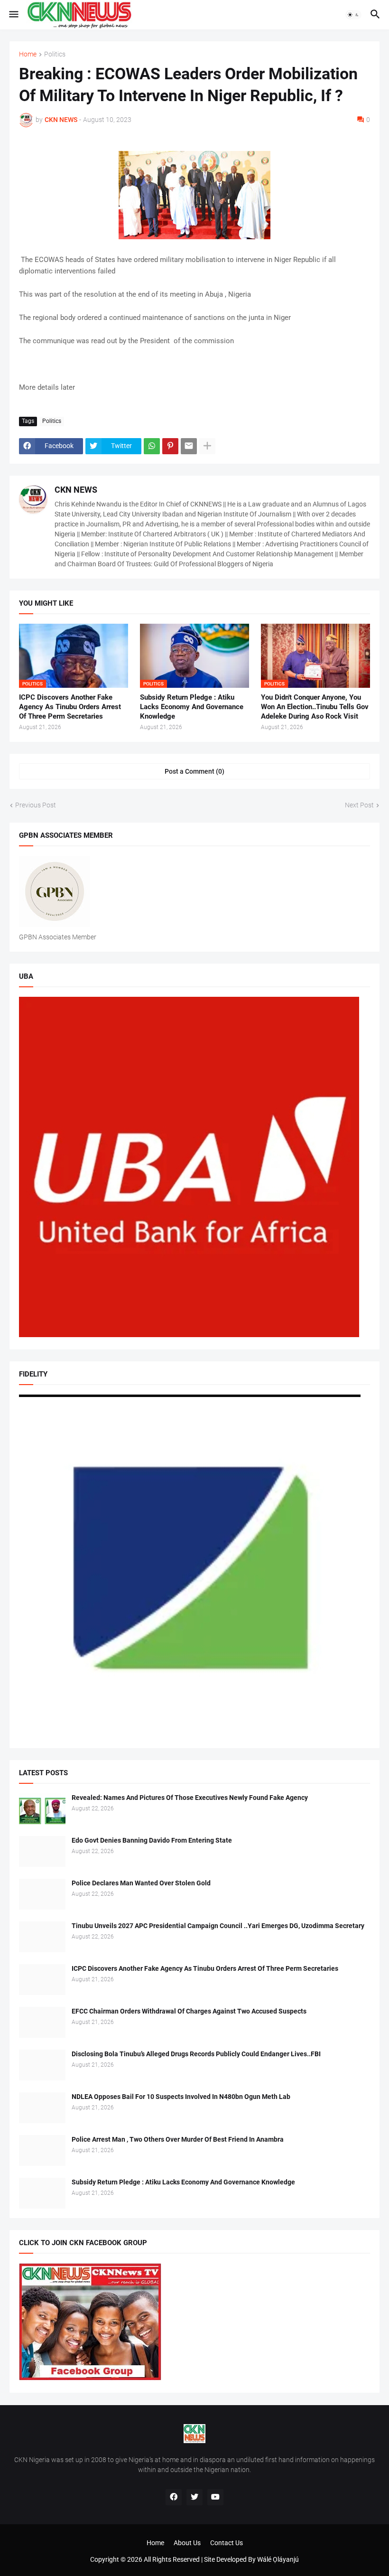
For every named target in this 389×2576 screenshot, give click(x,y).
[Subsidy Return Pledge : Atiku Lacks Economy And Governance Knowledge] (42, 2193)
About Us (187, 2543)
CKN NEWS (76, 490)
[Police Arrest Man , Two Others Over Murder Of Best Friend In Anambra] (42, 2150)
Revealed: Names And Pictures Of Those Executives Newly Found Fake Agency (190, 1798)
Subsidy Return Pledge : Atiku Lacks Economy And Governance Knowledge (192, 707)
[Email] (189, 446)
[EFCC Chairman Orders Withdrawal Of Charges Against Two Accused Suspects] (42, 2022)
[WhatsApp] (152, 446)
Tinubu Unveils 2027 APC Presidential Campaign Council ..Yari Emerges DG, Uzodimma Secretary (218, 1926)
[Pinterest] (170, 446)
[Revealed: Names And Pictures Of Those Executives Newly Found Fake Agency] (42, 1809)
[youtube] (215, 2497)
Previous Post (36, 805)
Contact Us (227, 2543)
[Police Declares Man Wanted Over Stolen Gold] (42, 1894)
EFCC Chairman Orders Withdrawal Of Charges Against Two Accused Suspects (189, 2011)
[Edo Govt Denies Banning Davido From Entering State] (42, 1851)
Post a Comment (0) (194, 771)
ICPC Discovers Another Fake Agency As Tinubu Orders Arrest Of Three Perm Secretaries (70, 707)
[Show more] (207, 446)
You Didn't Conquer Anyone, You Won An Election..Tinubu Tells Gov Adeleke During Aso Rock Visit (315, 707)
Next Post (359, 805)
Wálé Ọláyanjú (278, 2559)
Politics (55, 54)
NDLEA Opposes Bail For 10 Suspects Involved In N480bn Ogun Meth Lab (181, 2097)
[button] (13, 15)
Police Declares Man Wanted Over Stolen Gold (141, 1883)
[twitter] (194, 2497)
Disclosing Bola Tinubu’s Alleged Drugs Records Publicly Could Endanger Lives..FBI (196, 2054)
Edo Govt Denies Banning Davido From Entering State (152, 1840)
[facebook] (174, 2497)
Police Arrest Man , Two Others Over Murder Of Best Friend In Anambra (178, 2139)
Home (28, 54)
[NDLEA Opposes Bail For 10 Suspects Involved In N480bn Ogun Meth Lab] (42, 2108)
